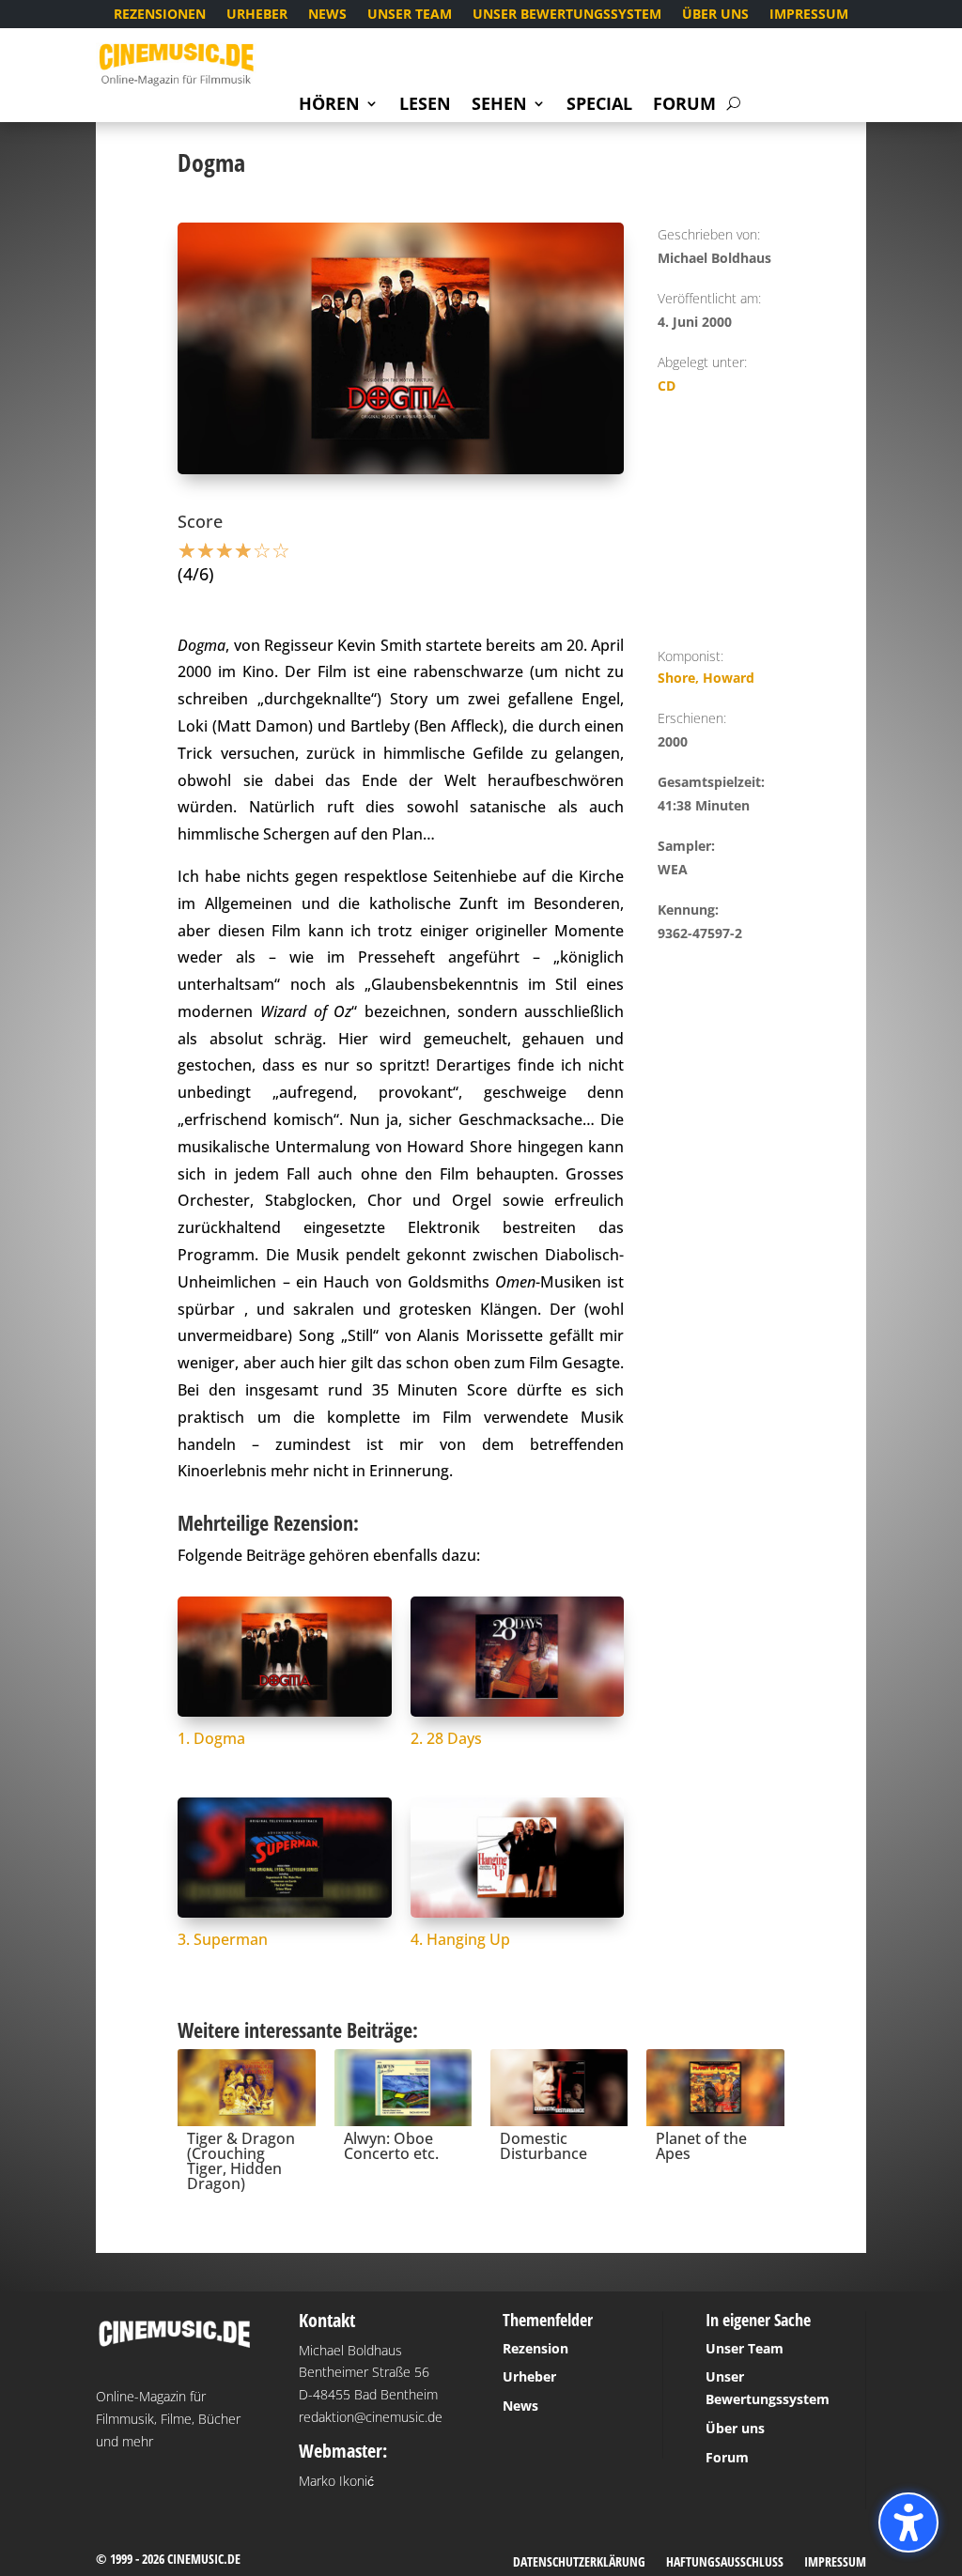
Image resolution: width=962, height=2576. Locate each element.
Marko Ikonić (336, 2481)
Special (599, 106)
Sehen (499, 106)
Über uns (715, 15)
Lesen (425, 106)
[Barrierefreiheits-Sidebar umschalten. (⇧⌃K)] (908, 2522)
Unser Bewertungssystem (567, 15)
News (327, 15)
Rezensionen (160, 15)
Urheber (257, 15)
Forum (684, 106)
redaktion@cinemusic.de (371, 2417)
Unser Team (410, 15)
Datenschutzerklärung (579, 2563)
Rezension (535, 2348)
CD (667, 386)
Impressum (809, 15)
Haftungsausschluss (725, 2563)
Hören (329, 106)
